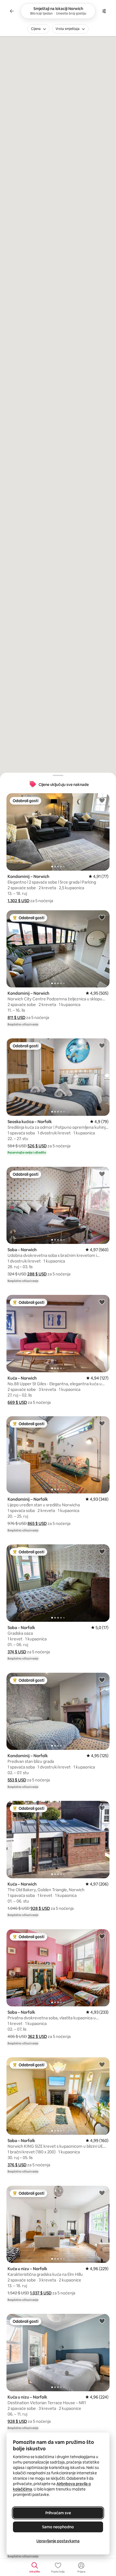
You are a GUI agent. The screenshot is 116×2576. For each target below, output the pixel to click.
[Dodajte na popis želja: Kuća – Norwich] (102, 1302)
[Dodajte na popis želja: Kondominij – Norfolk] (102, 1423)
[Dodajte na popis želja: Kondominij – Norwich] (102, 800)
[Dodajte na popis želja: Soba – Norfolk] (102, 1551)
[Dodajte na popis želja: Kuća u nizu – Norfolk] (102, 2193)
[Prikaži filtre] (104, 11)
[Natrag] (12, 11)
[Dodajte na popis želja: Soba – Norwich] (102, 1174)
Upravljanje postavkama (58, 2541)
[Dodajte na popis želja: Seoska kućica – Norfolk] (102, 1045)
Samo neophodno (58, 2527)
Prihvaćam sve (58, 2513)
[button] (18, 901)
